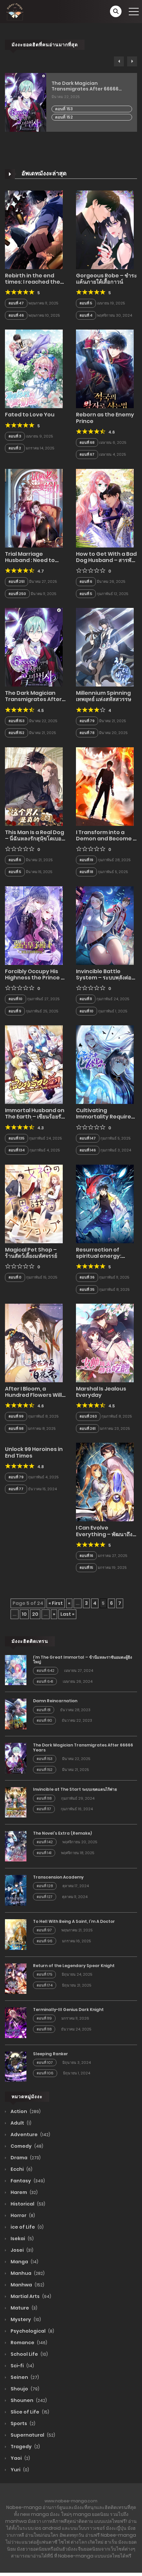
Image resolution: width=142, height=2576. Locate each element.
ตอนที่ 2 (15, 448)
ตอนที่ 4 (86, 315)
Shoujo (24, 2389)
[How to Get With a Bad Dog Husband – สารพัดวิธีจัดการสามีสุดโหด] (105, 508)
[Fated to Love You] (34, 369)
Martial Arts (30, 2296)
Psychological (32, 2331)
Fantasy (27, 2181)
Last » (67, 1614)
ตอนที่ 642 (46, 1671)
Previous (119, 61)
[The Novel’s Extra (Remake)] (16, 1846)
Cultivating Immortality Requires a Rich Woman (105, 1117)
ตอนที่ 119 (44, 2018)
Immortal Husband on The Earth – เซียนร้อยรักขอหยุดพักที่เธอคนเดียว (35, 1117)
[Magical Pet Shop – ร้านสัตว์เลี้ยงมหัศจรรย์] (34, 1204)
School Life (29, 2354)
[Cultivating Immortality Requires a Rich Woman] (105, 1064)
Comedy (26, 2146)
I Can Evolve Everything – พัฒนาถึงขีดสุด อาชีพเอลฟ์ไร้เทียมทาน (105, 1537)
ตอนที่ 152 (64, 117)
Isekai (22, 2239)
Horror (22, 2215)
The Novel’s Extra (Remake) (62, 1833)
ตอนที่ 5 (86, 303)
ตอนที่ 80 (44, 1720)
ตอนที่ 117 (44, 1809)
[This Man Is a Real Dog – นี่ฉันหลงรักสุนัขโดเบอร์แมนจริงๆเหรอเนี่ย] (34, 786)
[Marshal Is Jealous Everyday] (105, 1343)
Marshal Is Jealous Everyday (101, 1392)
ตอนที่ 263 (88, 1416)
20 (35, 1614)
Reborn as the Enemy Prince (105, 418)
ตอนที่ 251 (17, 582)
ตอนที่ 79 (87, 721)
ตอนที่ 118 (44, 1798)
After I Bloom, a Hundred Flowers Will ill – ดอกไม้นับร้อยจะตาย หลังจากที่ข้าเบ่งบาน (34, 1398)
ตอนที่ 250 (17, 594)
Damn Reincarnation (55, 1701)
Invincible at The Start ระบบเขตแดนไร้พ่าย (75, 1789)
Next (132, 61)
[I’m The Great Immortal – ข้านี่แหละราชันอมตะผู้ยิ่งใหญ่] (16, 1670)
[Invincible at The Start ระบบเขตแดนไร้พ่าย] (16, 1802)
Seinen (24, 2377)
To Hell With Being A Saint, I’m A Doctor (74, 1921)
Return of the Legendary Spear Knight (74, 1966)
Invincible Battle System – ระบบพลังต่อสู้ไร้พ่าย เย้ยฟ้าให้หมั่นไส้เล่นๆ (105, 981)
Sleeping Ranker (51, 2054)
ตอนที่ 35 (87, 1289)
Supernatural (32, 2435)
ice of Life (27, 2227)
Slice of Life (29, 2412)
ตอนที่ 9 (15, 1011)
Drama (25, 2158)
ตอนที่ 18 (86, 872)
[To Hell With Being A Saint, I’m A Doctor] (16, 1934)
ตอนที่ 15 (86, 1568)
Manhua (27, 2273)
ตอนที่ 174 (45, 1985)
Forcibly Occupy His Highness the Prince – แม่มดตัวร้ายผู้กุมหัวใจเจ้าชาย (35, 981)
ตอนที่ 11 (86, 999)
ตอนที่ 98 (16, 1429)
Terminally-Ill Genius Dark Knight (68, 2010)
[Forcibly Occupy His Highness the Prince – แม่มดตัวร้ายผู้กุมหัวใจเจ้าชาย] (34, 925)
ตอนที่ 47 (16, 303)
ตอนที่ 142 (45, 1842)
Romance (28, 2343)
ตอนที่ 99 (16, 1416)
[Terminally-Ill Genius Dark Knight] (16, 2022)
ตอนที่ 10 (16, 999)
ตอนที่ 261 (88, 1429)
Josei (21, 2250)
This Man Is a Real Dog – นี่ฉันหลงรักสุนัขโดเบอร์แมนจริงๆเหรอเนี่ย (35, 839)
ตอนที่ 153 (64, 109)
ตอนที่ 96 (45, 1941)
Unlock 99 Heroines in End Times (34, 1452)
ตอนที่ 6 (86, 582)
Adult (20, 2123)
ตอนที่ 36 (87, 1277)
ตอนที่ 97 (44, 1930)
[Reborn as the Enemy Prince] (105, 369)
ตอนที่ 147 (88, 1138)
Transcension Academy (58, 1877)
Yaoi (20, 2458)
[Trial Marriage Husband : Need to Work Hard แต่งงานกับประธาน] (34, 508)
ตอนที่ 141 (44, 1853)
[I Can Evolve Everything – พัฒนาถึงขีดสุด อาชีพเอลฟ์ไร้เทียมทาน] (105, 1482)
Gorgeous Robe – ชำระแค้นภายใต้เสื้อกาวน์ (106, 279)
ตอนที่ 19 (86, 860)
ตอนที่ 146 (88, 1150)
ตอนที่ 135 (17, 1138)
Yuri (19, 2470)
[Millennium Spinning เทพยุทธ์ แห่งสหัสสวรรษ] (105, 647)
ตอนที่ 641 (45, 1681)
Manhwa (27, 2285)
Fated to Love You (30, 415)
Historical (27, 2204)
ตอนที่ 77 (16, 1489)
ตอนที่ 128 (45, 1886)
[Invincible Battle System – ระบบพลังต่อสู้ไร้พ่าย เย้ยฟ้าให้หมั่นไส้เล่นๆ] (105, 925)
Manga (24, 2262)
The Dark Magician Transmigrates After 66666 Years (85, 86)
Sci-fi (22, 2366)
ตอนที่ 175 (44, 1974)
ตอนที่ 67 (87, 454)
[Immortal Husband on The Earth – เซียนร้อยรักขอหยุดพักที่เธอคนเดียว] (34, 1064)
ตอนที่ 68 (87, 442)
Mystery (25, 2319)
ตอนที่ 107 (45, 2063)
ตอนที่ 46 (16, 315)
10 (24, 1614)
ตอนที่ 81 (44, 1710)
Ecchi (21, 2169)
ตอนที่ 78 (87, 733)
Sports (22, 2423)
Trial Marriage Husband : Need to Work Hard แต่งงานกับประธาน (32, 564)
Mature (23, 2308)
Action (25, 2111)
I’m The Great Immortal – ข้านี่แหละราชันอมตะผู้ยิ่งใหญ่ (83, 1659)
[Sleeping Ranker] (16, 2066)
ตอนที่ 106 (45, 2073)
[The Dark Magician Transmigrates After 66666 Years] (34, 647)
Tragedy (25, 2447)
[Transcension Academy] (16, 1890)
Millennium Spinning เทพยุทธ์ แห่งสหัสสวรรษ (104, 696)
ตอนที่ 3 (15, 436)
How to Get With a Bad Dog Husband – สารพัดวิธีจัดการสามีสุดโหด (106, 560)
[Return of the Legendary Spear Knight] (16, 1978)
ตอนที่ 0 (15, 1277)
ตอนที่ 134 (17, 1150)
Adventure (30, 2135)
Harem (24, 2192)
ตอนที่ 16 (86, 1556)
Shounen (28, 2400)
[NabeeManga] (15, 11)
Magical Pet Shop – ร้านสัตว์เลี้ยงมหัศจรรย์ (31, 1253)
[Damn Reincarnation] (16, 1714)
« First (56, 1603)
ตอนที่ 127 (45, 1897)
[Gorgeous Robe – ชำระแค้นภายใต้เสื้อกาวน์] (105, 229)
